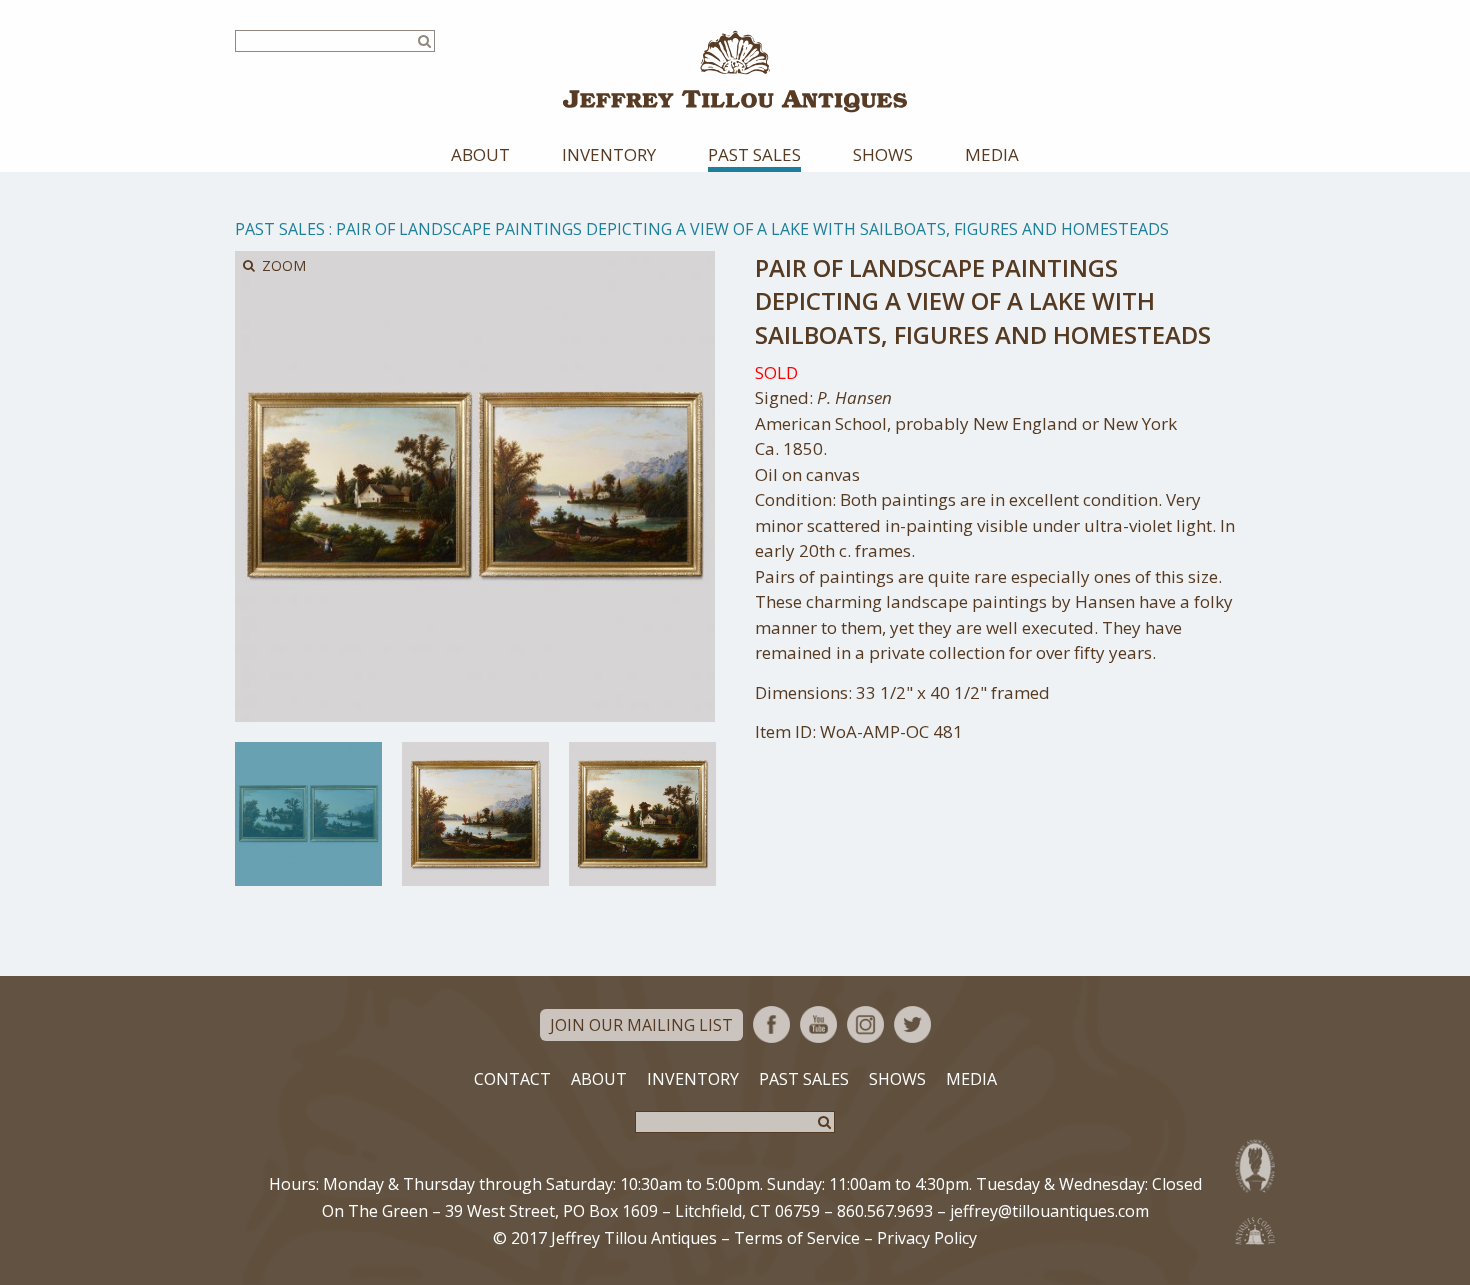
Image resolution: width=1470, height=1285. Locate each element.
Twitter (912, 1024)
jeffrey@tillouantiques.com (1049, 1211)
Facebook (771, 1024)
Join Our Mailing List (641, 1025)
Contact (512, 1079)
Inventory (609, 154)
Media (992, 154)
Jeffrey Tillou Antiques (735, 71)
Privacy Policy (927, 1238)
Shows (883, 154)
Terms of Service (797, 1238)
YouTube (818, 1024)
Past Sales (754, 154)
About (480, 154)
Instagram (865, 1024)
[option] (308, 814)
